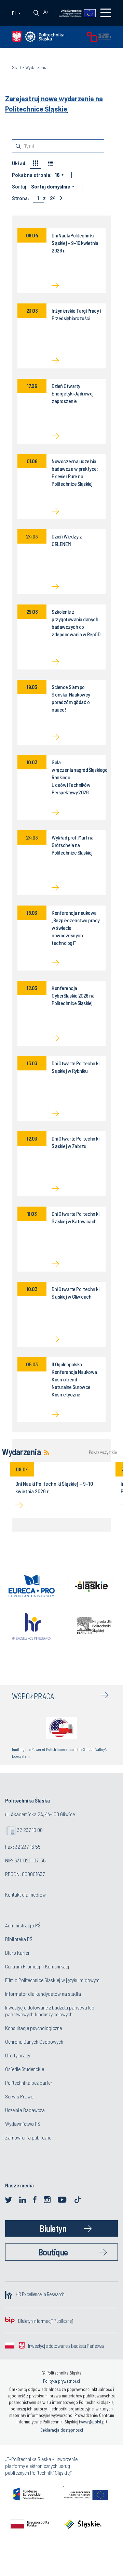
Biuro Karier (17, 1953)
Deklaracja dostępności (62, 2430)
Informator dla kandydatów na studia (43, 1994)
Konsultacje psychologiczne (33, 2028)
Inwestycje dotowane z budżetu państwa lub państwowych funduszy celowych (50, 2011)
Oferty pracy (18, 2055)
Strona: (20, 198)
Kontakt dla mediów (25, 1894)
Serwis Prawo (19, 2096)
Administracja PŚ (23, 1925)
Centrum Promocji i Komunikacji (38, 1966)
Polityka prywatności (61, 2381)
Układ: (19, 163)
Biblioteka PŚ (19, 1939)
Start (17, 67)
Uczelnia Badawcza (25, 2110)
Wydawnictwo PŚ (23, 2124)
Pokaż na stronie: (32, 175)
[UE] (74, 13)
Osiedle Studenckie (25, 2069)
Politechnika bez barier (29, 2083)
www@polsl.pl (93, 2422)
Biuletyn (53, 2228)
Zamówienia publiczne (28, 2137)
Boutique (53, 2252)
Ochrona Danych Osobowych (34, 2041)
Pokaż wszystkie (102, 1452)
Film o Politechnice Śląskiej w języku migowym (52, 1980)
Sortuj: (20, 186)
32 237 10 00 (30, 1830)
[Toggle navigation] (106, 13)
